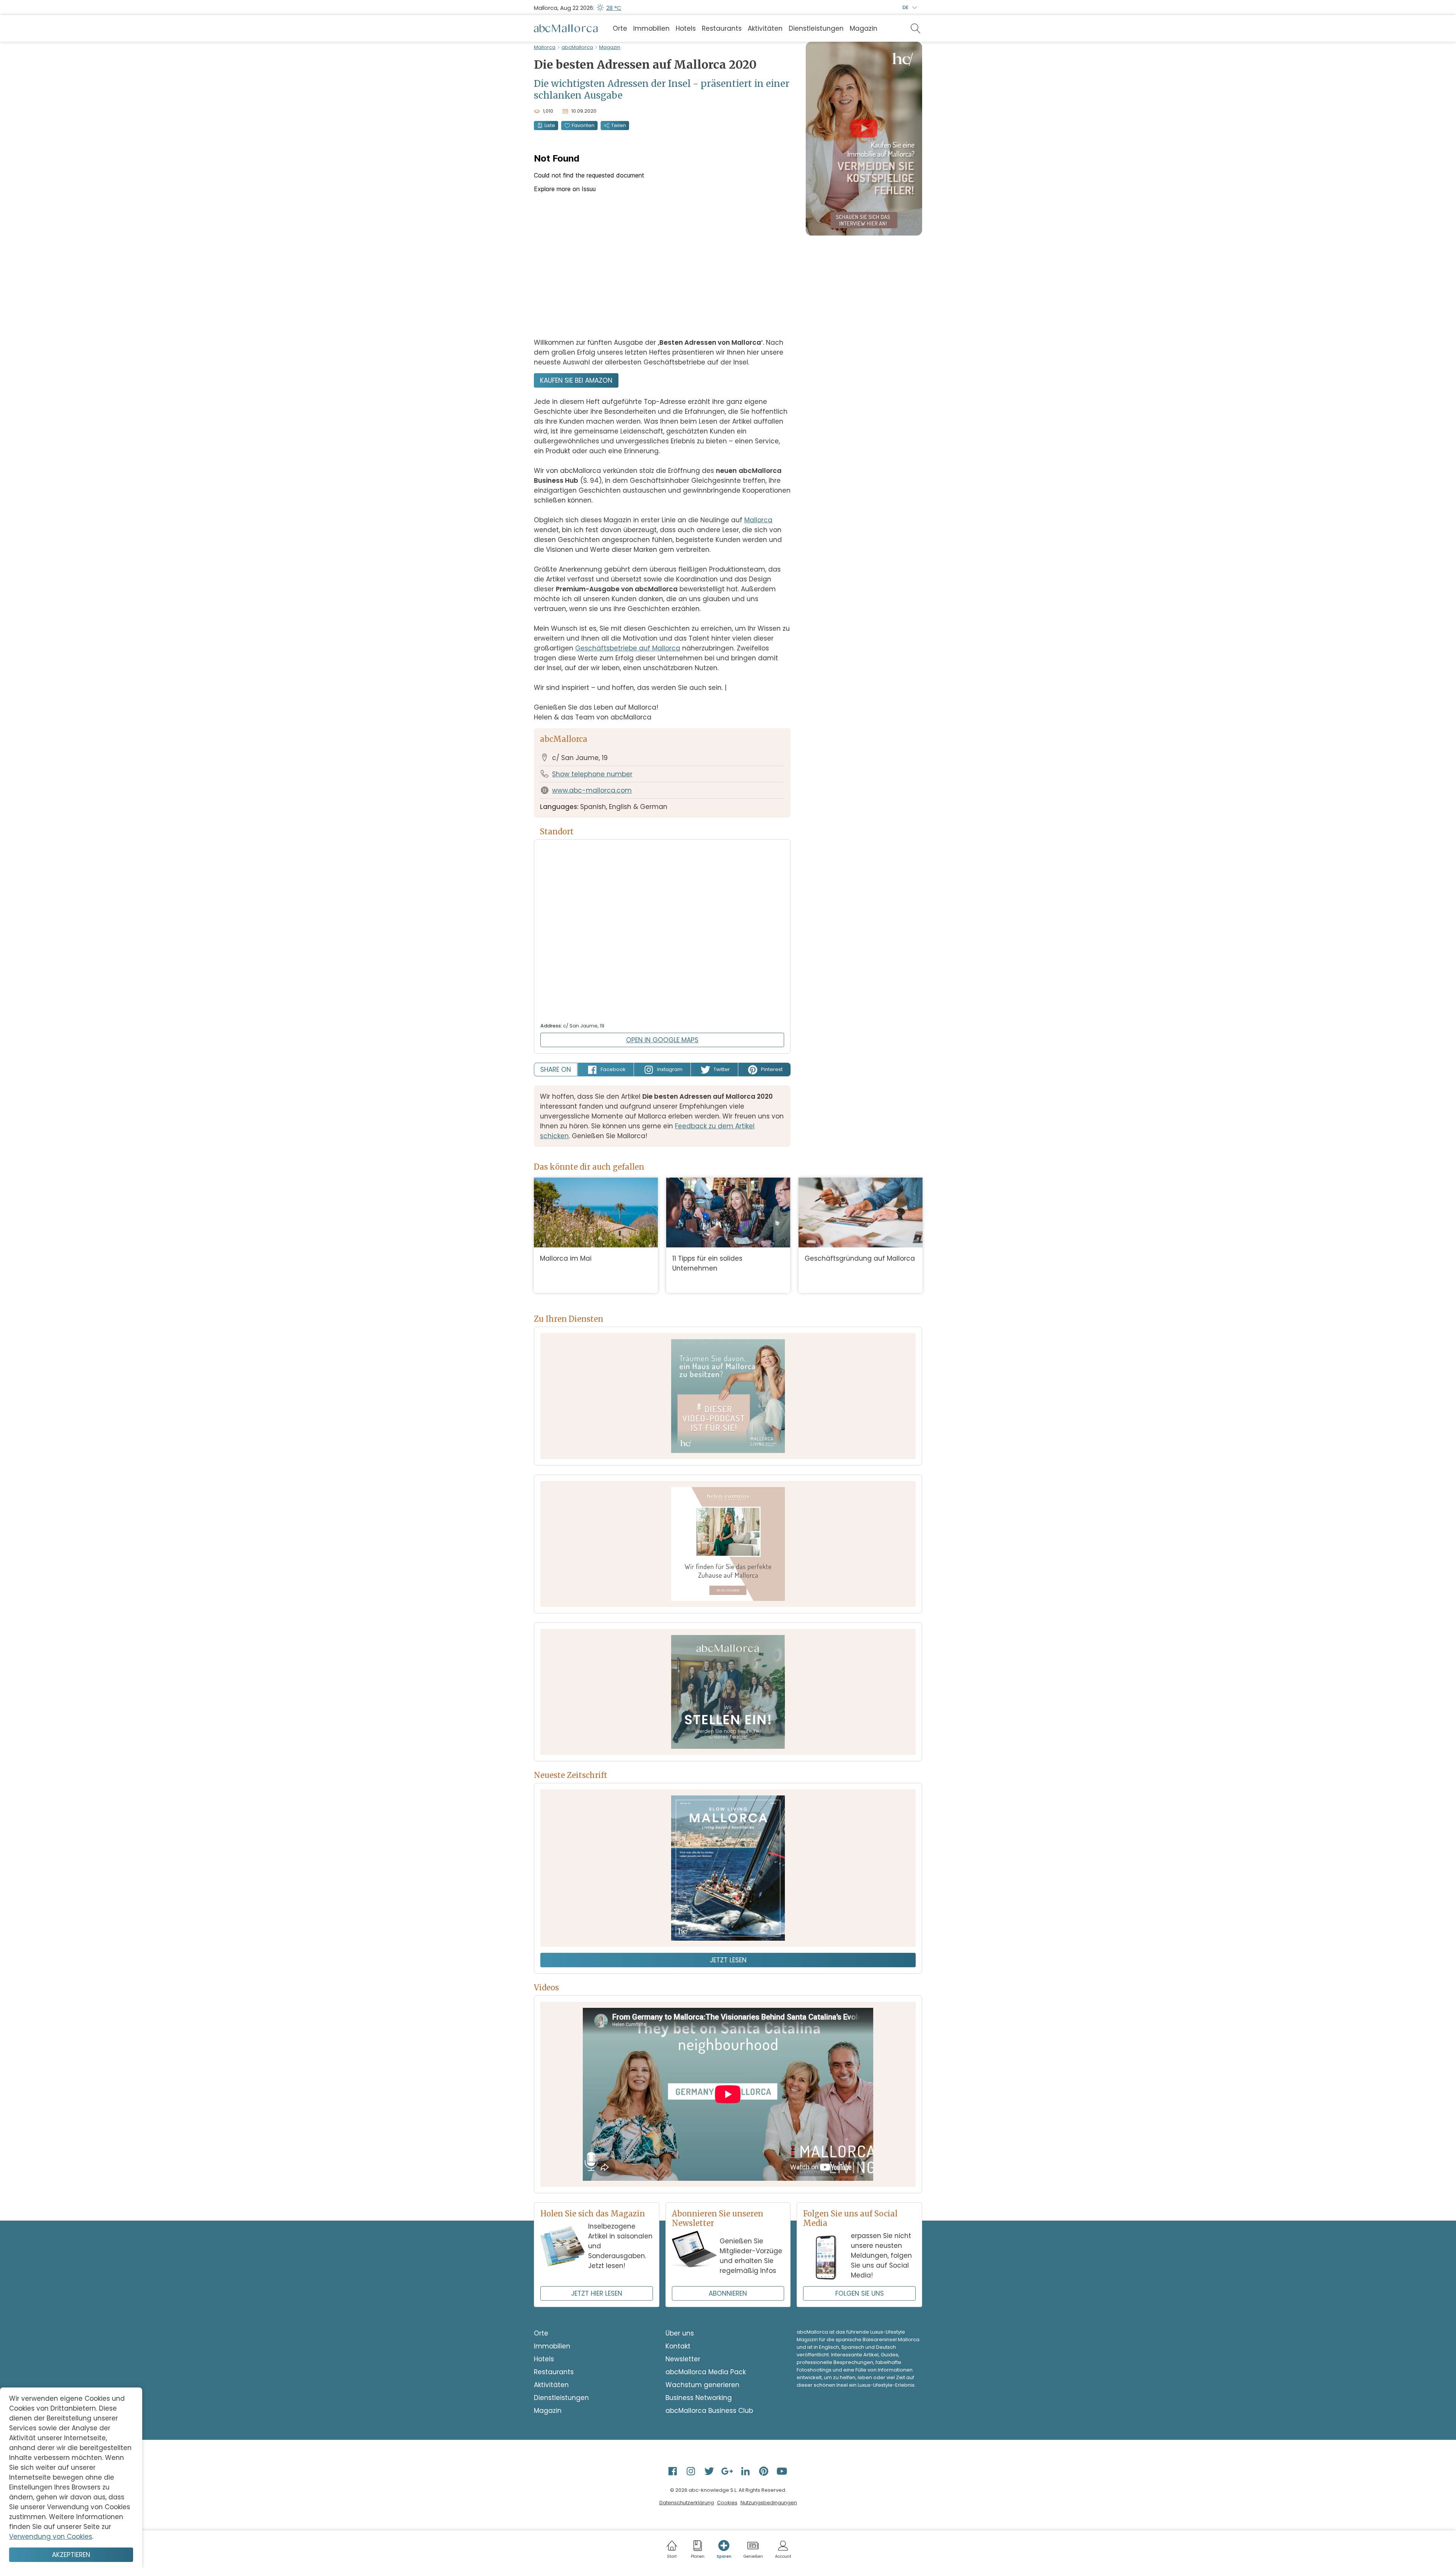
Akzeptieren (71, 2555)
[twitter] (710, 2471)
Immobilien (651, 28)
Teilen (619, 125)
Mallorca (545, 47)
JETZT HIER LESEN (597, 2293)
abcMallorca (577, 47)
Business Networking (699, 2398)
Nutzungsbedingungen (769, 2503)
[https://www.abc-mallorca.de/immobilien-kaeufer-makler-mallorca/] (728, 1544)
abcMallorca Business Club (709, 2411)
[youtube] (783, 2471)
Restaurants (722, 28)
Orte (620, 28)
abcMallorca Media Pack (706, 2372)
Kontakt (678, 2346)
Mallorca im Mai (566, 1258)
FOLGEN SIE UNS (860, 2293)
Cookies (727, 2503)
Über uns (680, 2333)
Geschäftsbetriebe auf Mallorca (628, 648)
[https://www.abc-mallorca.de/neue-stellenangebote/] (728, 1692)
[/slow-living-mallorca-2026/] (728, 1868)
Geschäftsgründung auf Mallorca (860, 1258)
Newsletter (683, 2359)
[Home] (566, 28)
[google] (728, 2471)
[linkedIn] (746, 2471)
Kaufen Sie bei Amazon (576, 380)
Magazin (864, 28)
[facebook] (673, 2471)
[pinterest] (764, 2471)
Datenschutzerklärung (687, 2503)
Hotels (686, 28)
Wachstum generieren (702, 2385)
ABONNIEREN (728, 2293)
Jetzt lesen (728, 1960)
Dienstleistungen (816, 28)
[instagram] (692, 2471)
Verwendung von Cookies (51, 2537)
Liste (550, 125)
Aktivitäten (765, 28)
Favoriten (583, 125)
